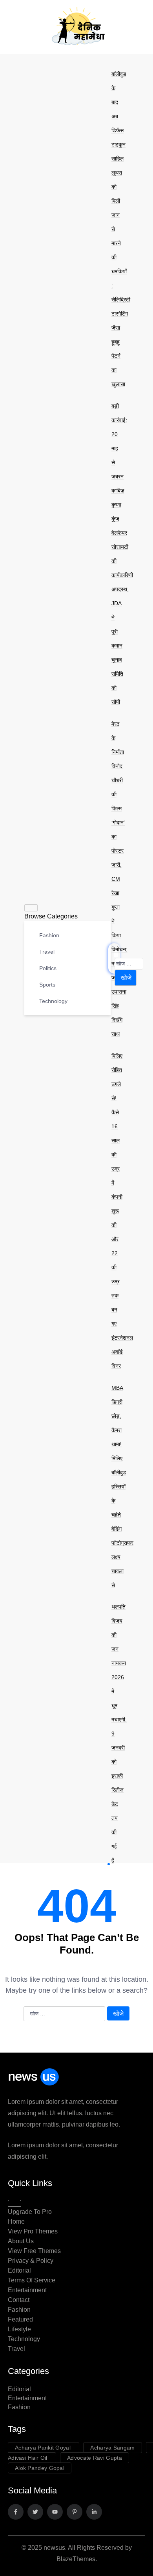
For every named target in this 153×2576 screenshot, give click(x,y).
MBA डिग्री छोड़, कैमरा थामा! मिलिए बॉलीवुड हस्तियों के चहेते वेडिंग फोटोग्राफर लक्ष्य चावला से (122, 1486)
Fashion (48, 935)
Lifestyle (19, 2329)
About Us (21, 2241)
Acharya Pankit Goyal (44, 2448)
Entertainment (27, 2290)
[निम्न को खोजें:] (129, 964)
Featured (20, 2319)
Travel (46, 952)
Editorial (19, 2270)
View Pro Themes (33, 2231)
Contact (19, 2300)
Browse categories (51, 916)
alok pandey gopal (40, 2468)
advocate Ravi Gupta (95, 2458)
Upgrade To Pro (30, 2212)
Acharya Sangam (112, 2448)
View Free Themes (34, 2251)
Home (16, 2222)
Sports (46, 985)
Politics (47, 968)
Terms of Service (32, 2280)
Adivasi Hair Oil (28, 2458)
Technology (53, 1001)
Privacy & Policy (31, 2261)
